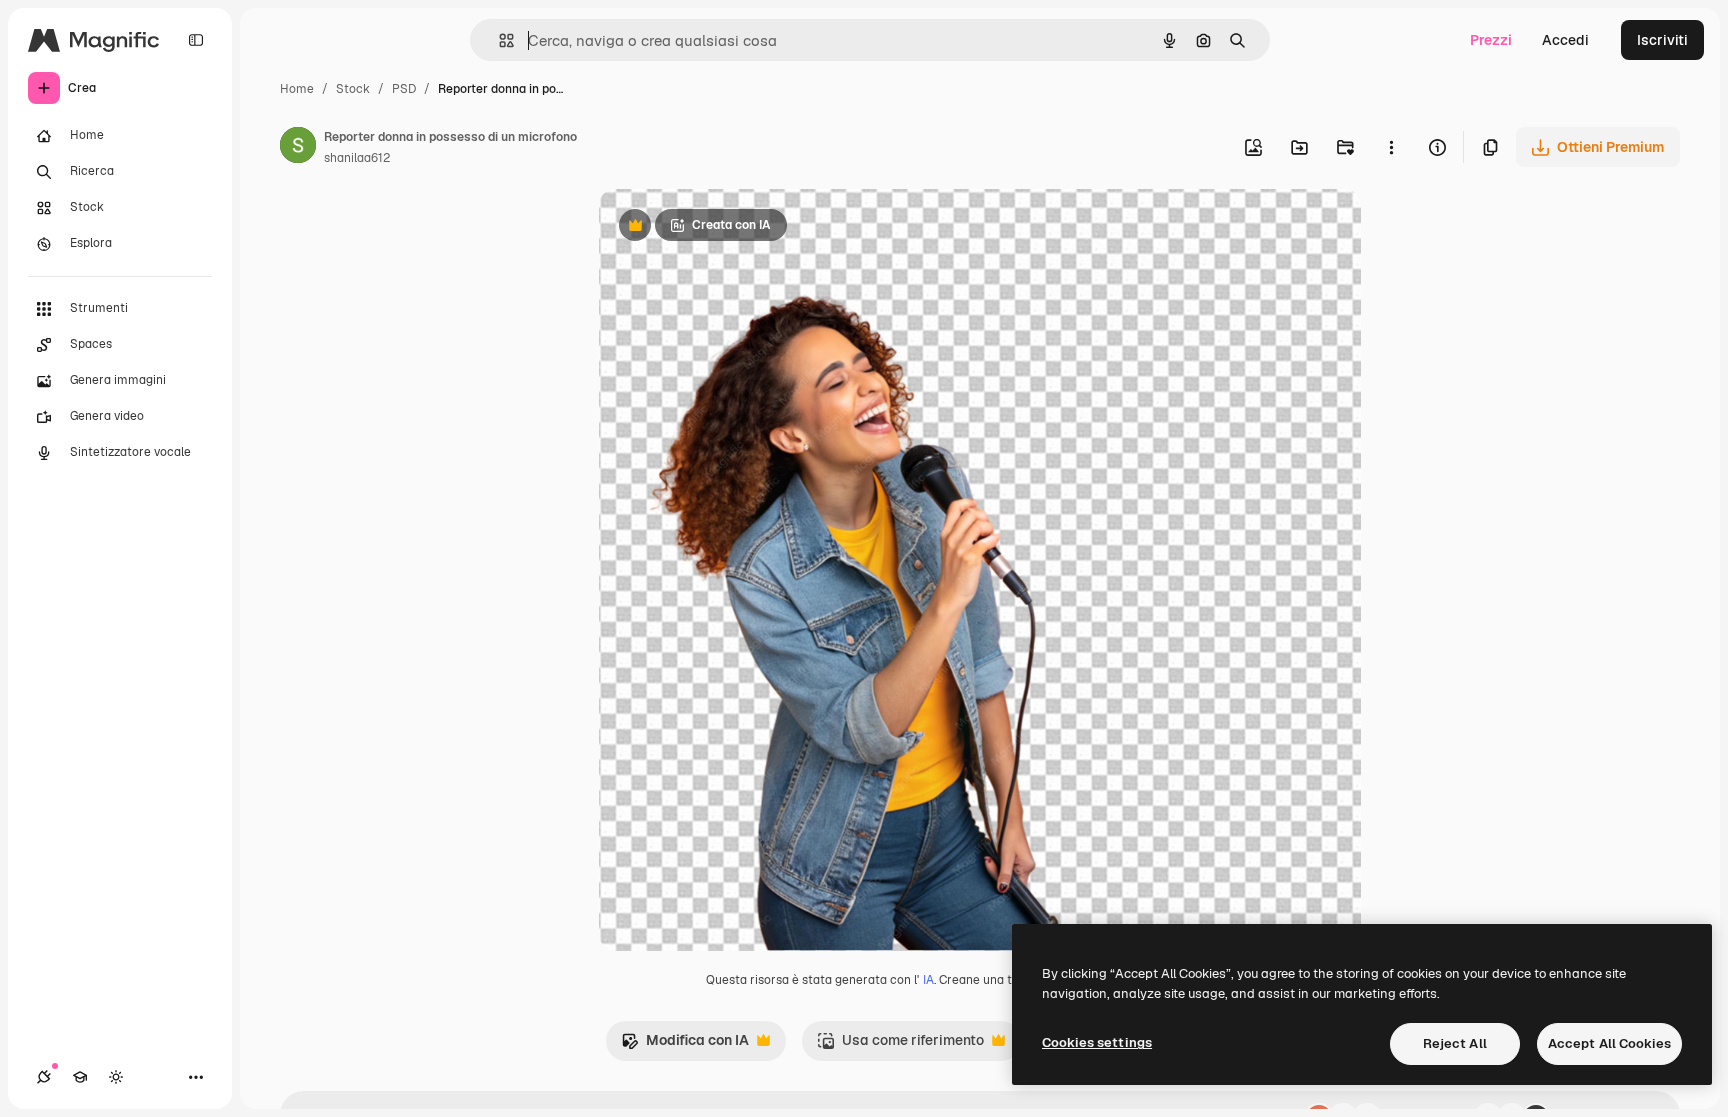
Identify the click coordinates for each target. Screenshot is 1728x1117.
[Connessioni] (44, 1077)
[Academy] (80, 1077)
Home (297, 89)
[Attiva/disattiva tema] (116, 1077)
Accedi (1565, 40)
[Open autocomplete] (498, 40)
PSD (404, 89)
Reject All (1455, 1043)
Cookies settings (1097, 1042)
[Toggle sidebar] (196, 40)
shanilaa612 (357, 158)
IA (928, 980)
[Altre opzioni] (1391, 147)
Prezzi (1491, 40)
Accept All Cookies (1609, 1043)
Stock (353, 89)
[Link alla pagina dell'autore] (298, 148)
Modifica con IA (685, 1045)
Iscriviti (1662, 40)
